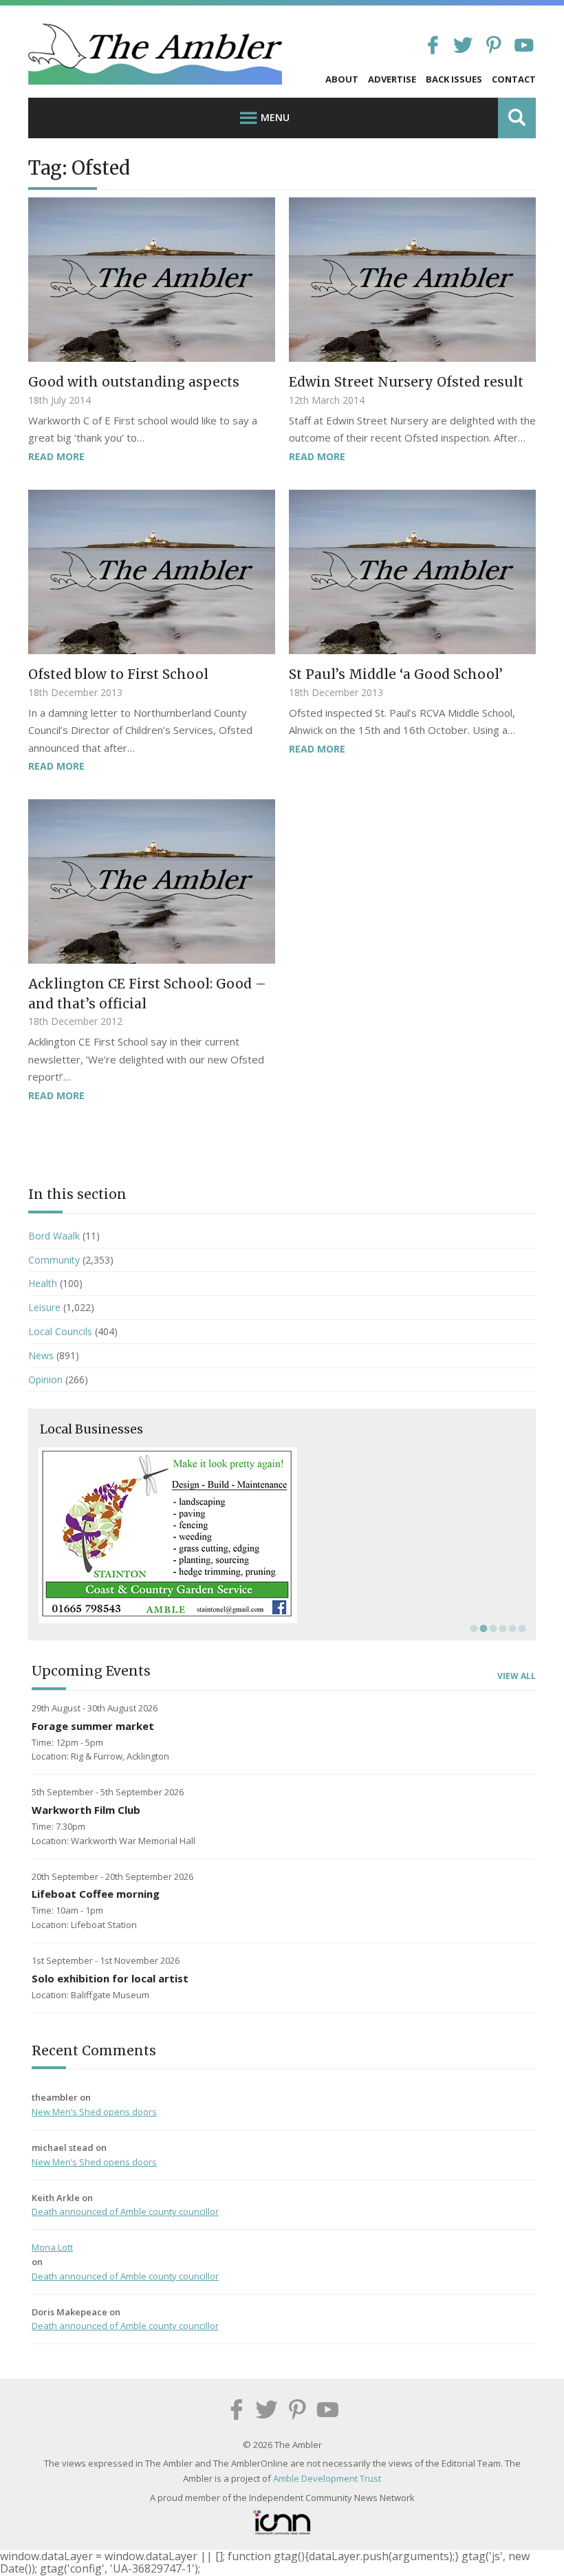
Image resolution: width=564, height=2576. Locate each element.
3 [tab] (492, 1628)
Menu (275, 117)
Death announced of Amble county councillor (125, 2211)
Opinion (45, 1379)
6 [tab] (521, 1628)
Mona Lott (52, 2247)
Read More (56, 456)
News (41, 1355)
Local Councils (60, 1331)
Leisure (44, 1307)
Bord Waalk (54, 1236)
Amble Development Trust (327, 2478)
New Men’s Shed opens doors (94, 2112)
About (342, 79)
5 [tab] (511, 1628)
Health (43, 1283)
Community (54, 1260)
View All (517, 1676)
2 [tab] (482, 1628)
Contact (514, 79)
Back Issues (454, 79)
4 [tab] (501, 1628)
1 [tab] (473, 1628)
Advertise (392, 79)
